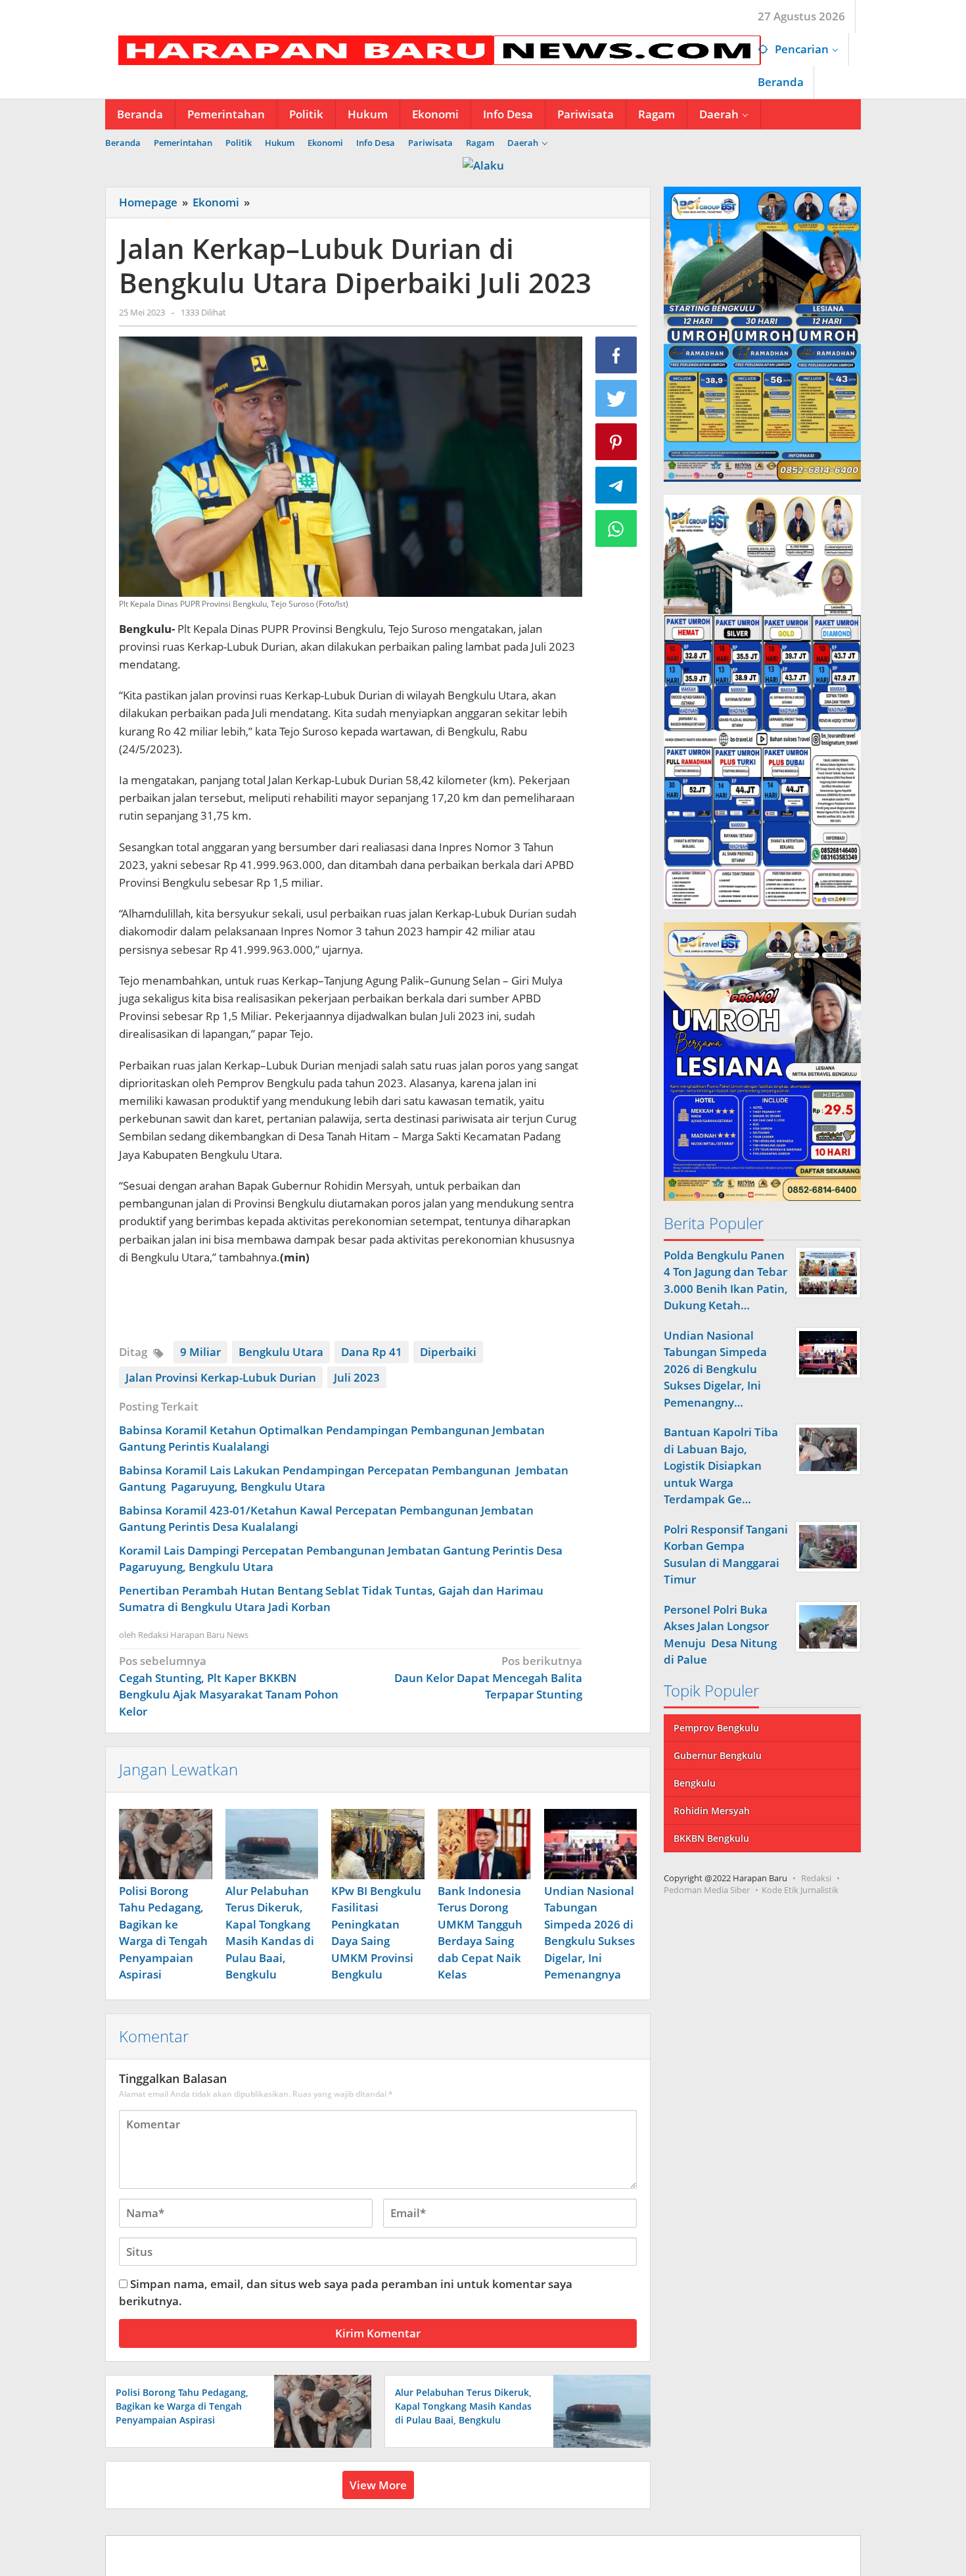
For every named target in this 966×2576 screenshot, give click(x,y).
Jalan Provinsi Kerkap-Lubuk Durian (221, 1377)
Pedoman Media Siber (707, 1890)
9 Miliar (200, 1352)
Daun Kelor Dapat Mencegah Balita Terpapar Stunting (488, 1677)
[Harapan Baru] (433, 49)
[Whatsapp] (616, 528)
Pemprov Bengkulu (716, 1728)
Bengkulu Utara (281, 1352)
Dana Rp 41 (372, 1352)
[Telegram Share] (616, 485)
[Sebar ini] (616, 355)
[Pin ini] (616, 442)
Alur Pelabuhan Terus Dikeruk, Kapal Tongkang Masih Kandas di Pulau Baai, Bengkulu (463, 2406)
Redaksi (816, 1878)
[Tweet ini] (616, 398)
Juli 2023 (357, 1377)
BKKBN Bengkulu (711, 1838)
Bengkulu (695, 1783)
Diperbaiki (448, 1352)
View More (378, 2485)
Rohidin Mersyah (712, 1811)
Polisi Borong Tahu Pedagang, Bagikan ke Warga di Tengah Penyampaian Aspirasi (182, 2406)
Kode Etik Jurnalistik (800, 1890)
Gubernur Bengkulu (718, 1755)
